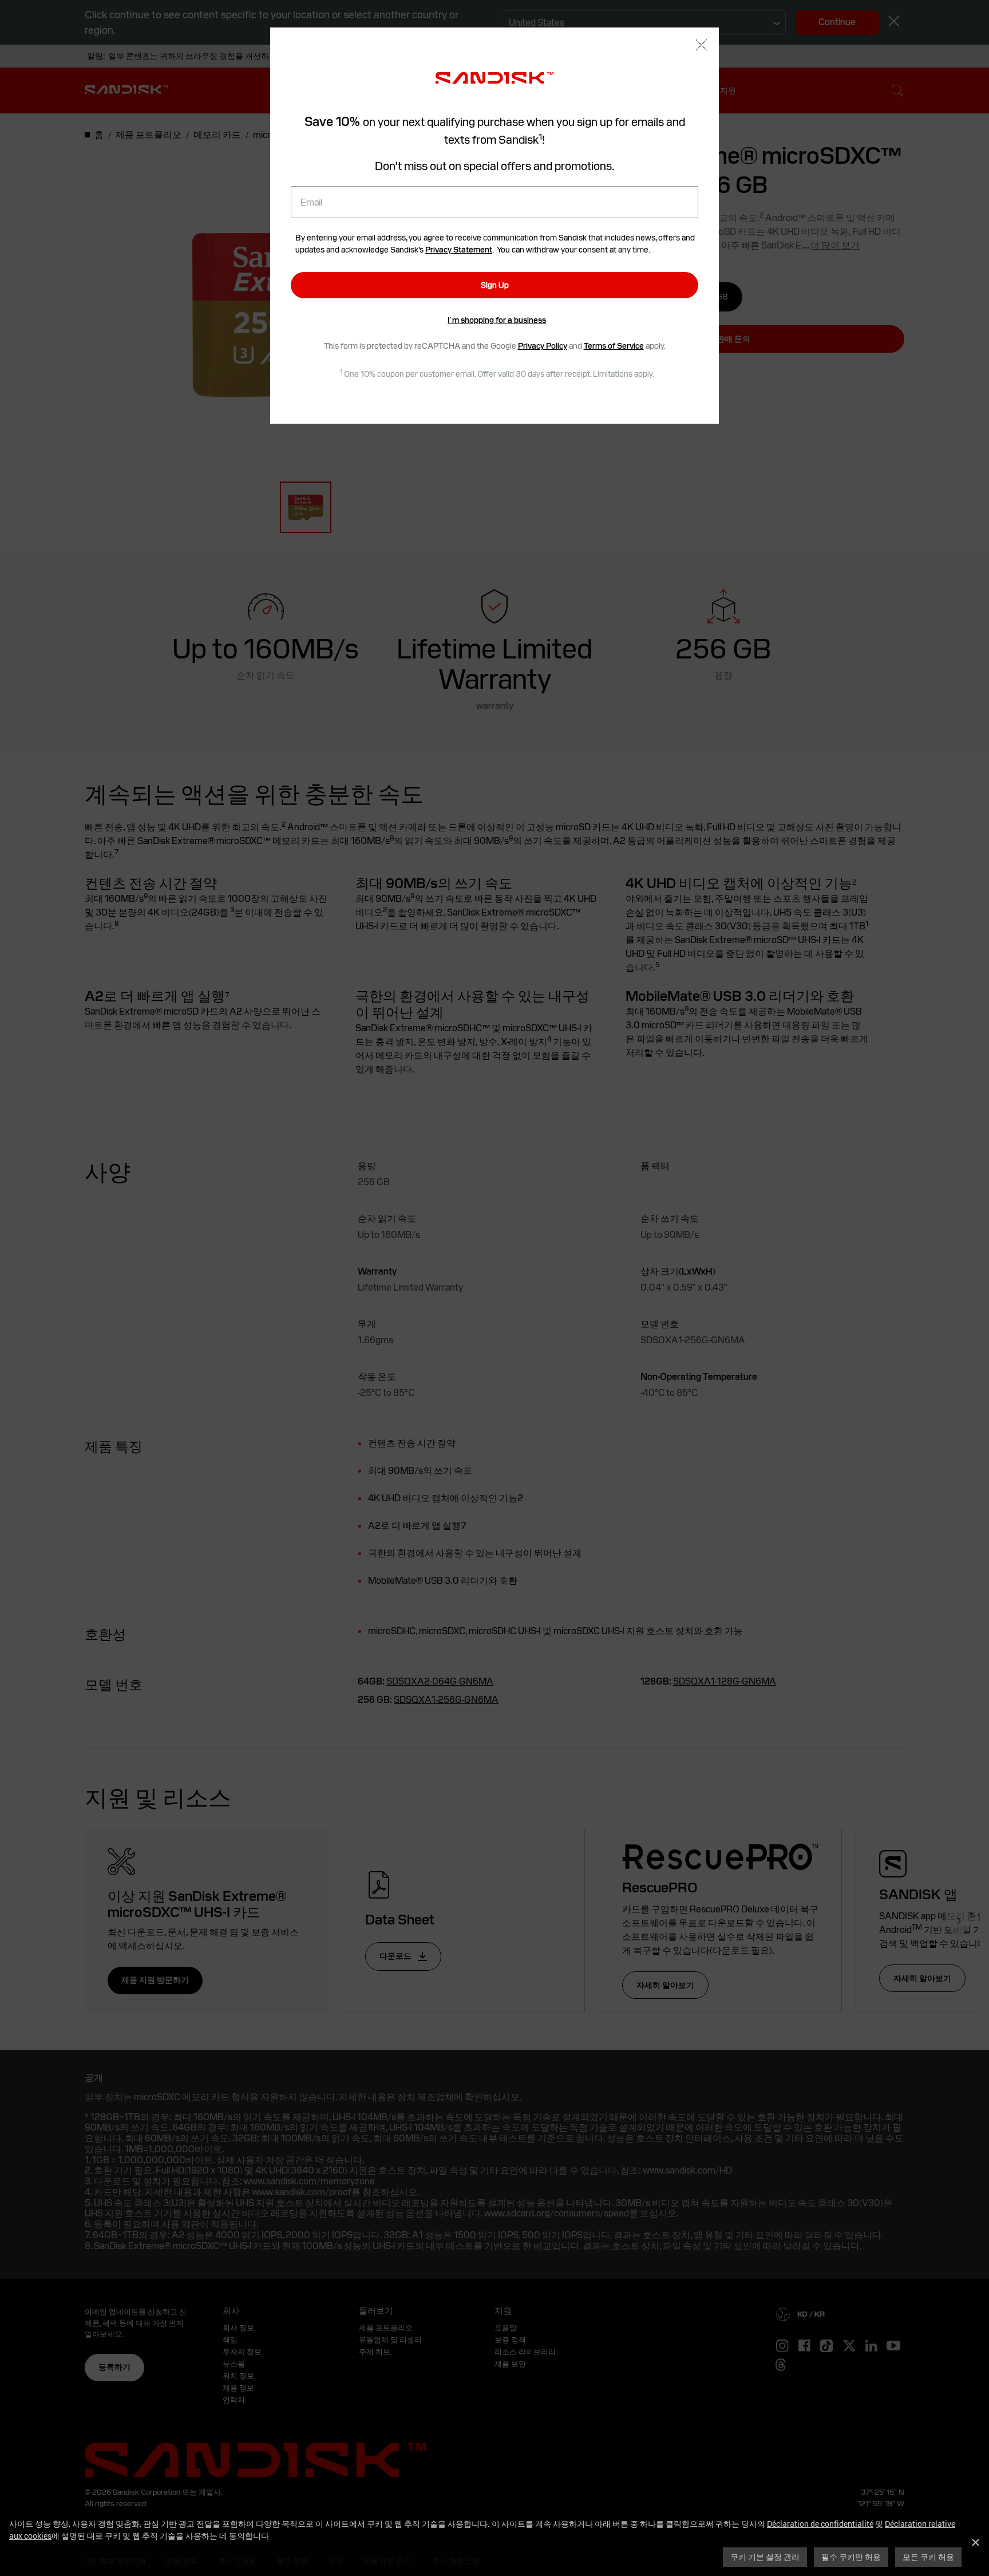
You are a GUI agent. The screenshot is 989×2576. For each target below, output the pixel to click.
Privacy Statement (459, 250)
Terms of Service (614, 346)
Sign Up (495, 285)
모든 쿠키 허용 (928, 2557)
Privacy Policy (543, 346)
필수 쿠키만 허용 (851, 2557)
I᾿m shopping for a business (497, 320)
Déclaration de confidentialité (820, 2524)
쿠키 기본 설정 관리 (765, 2557)
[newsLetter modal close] (701, 46)
